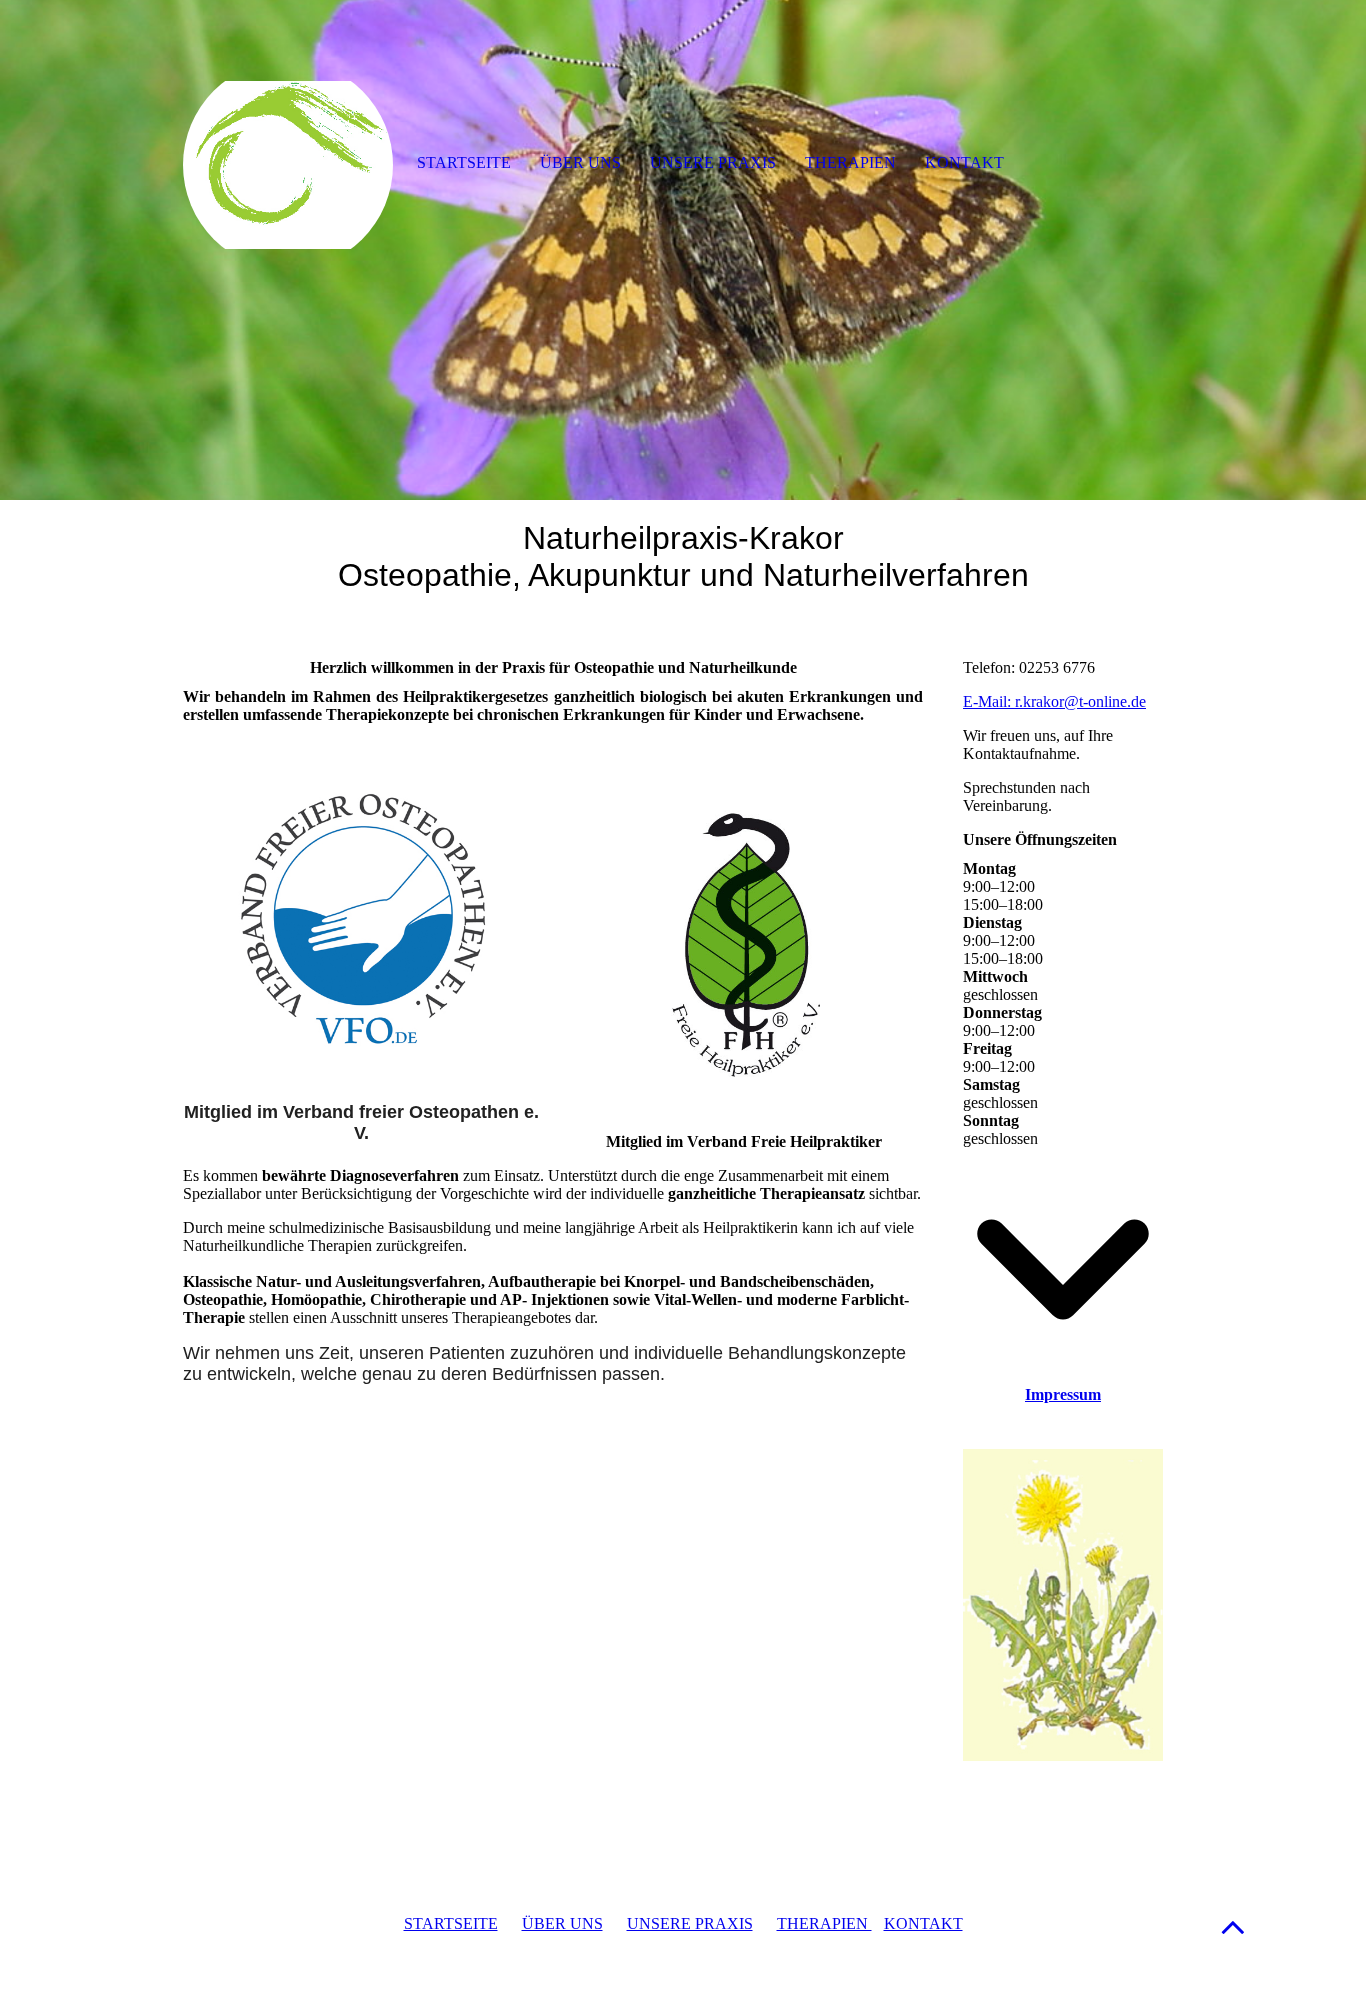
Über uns (580, 162)
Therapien (850, 162)
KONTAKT (923, 1923)
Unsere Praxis (713, 162)
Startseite (464, 162)
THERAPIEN (824, 1923)
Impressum (1063, 1394)
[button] (1233, 1926)
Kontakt (964, 162)
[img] (683, 250)
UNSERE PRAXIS (690, 1923)
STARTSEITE (451, 1923)
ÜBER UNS (562, 1923)
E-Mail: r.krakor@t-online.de (1054, 701)
